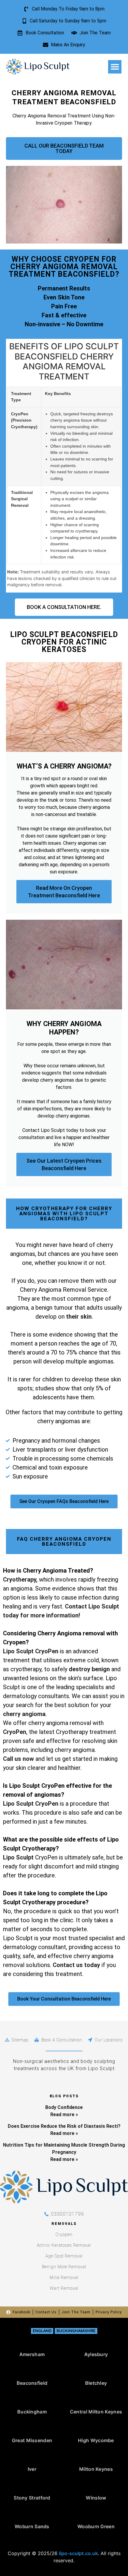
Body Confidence (64, 2107)
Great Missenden (32, 2440)
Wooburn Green (96, 2526)
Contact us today (76, 1965)
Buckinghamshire (76, 2331)
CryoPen (15, 1732)
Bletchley (96, 2383)
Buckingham (32, 2412)
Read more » (64, 2114)
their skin (79, 1317)
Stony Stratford (32, 2498)
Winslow (96, 2498)
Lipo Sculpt (18, 1857)
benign (101, 1669)
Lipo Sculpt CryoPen (31, 1651)
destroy (80, 1669)
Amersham (32, 2354)
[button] (115, 67)
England (42, 2331)
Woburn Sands (32, 2526)
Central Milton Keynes (96, 2412)
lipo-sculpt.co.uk (78, 2553)
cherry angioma (24, 1714)
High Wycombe (96, 2440)
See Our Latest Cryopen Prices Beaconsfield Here (64, 1164)
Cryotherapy (19, 1579)
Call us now (18, 1759)
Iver (32, 2469)
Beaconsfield (32, 2383)
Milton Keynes (96, 2469)
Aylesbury (96, 2354)
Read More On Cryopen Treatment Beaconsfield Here (64, 892)
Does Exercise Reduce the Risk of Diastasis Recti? (64, 2126)
